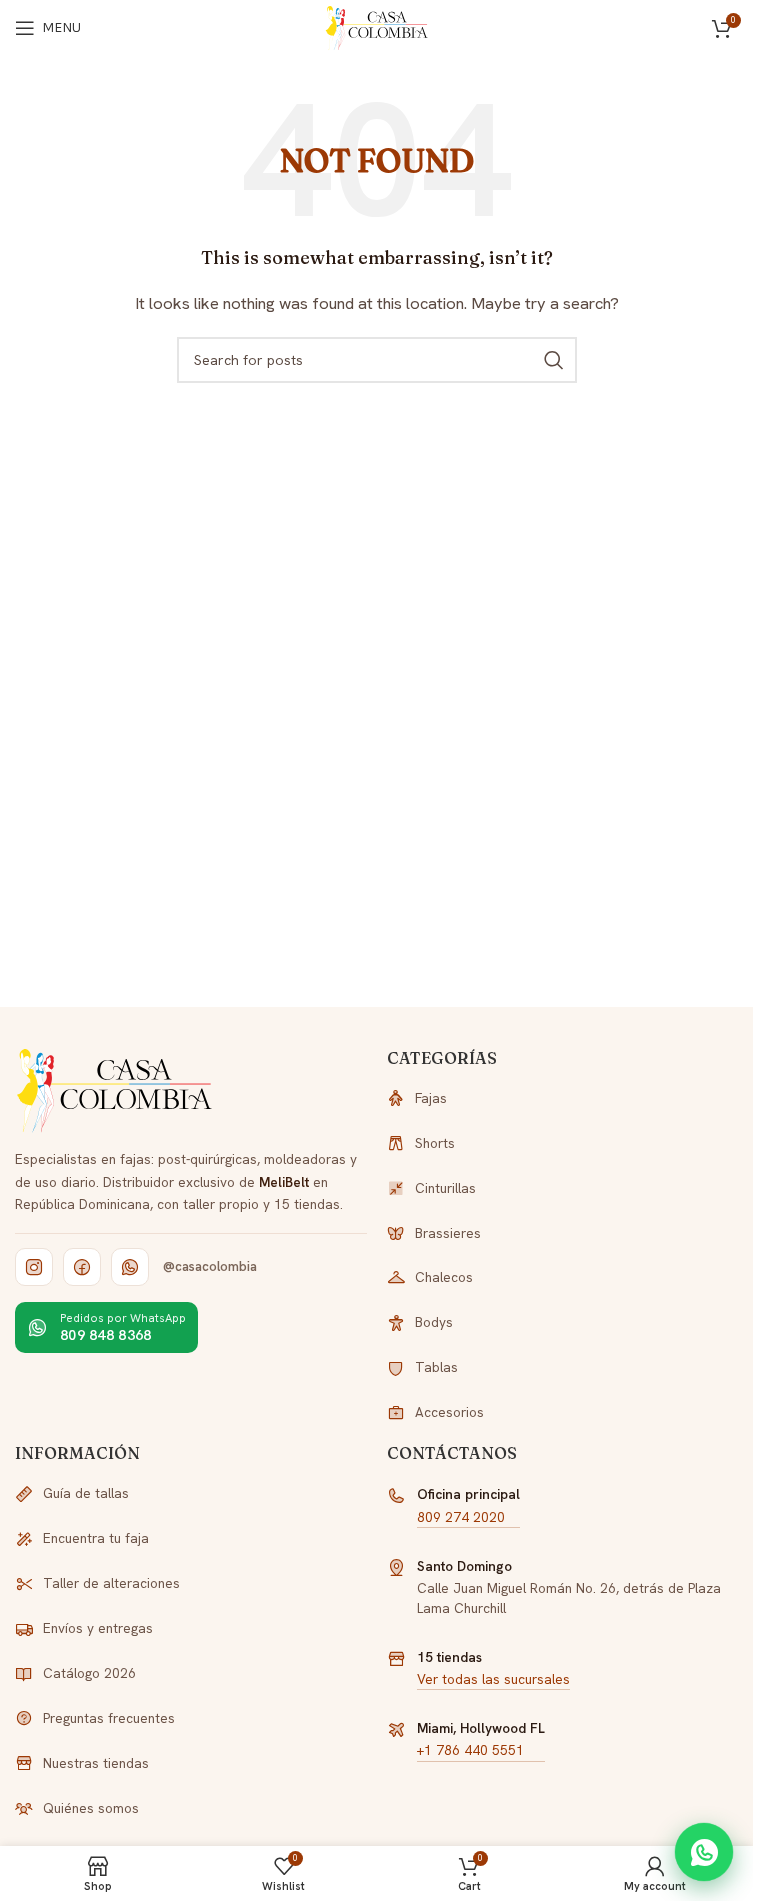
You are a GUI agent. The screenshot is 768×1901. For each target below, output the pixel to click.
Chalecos (444, 1277)
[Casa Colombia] (115, 1091)
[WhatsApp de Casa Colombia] (130, 1267)
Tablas (436, 1367)
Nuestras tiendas (96, 1763)
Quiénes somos (91, 1808)
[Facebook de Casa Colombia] (82, 1267)
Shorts (435, 1143)
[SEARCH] (554, 360)
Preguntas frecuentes (109, 1718)
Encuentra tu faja (96, 1538)
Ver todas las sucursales (493, 1679)
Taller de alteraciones (111, 1583)
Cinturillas (445, 1188)
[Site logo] (377, 27)
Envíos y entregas (98, 1628)
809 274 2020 (461, 1517)
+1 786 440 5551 (470, 1750)
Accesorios (449, 1412)
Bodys (434, 1322)
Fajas (431, 1098)
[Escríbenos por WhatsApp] (704, 1852)
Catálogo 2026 (89, 1673)
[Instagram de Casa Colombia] (34, 1267)
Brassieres (448, 1233)
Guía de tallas (86, 1493)
